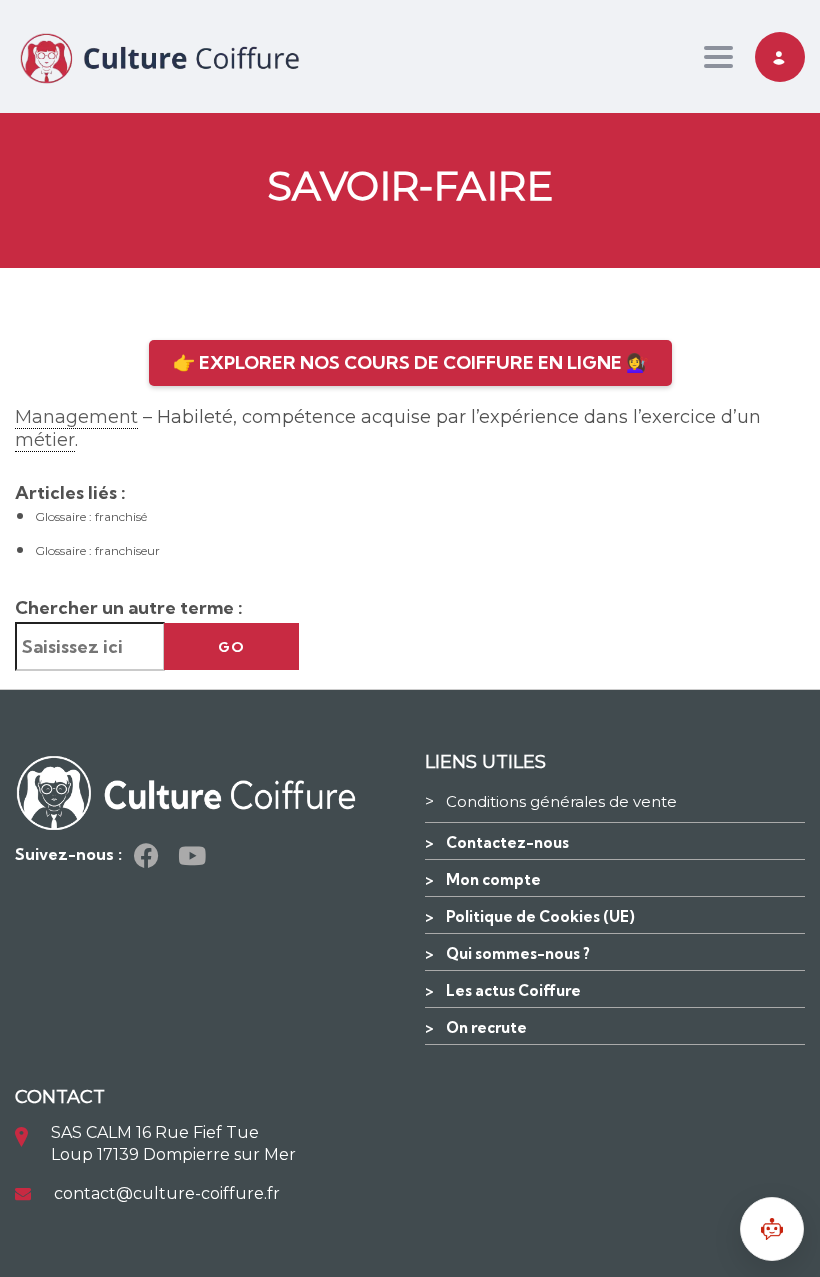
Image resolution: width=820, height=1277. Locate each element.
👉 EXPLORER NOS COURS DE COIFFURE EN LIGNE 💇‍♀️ (410, 362)
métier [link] (45, 440)
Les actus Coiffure (513, 990)
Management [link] (76, 417)
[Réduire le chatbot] (772, 1229)
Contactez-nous (507, 842)
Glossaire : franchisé (91, 516)
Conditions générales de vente (561, 801)
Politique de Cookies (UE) (540, 916)
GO (231, 647)
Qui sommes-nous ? (518, 953)
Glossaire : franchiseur (97, 550)
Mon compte (493, 879)
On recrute (486, 1027)
